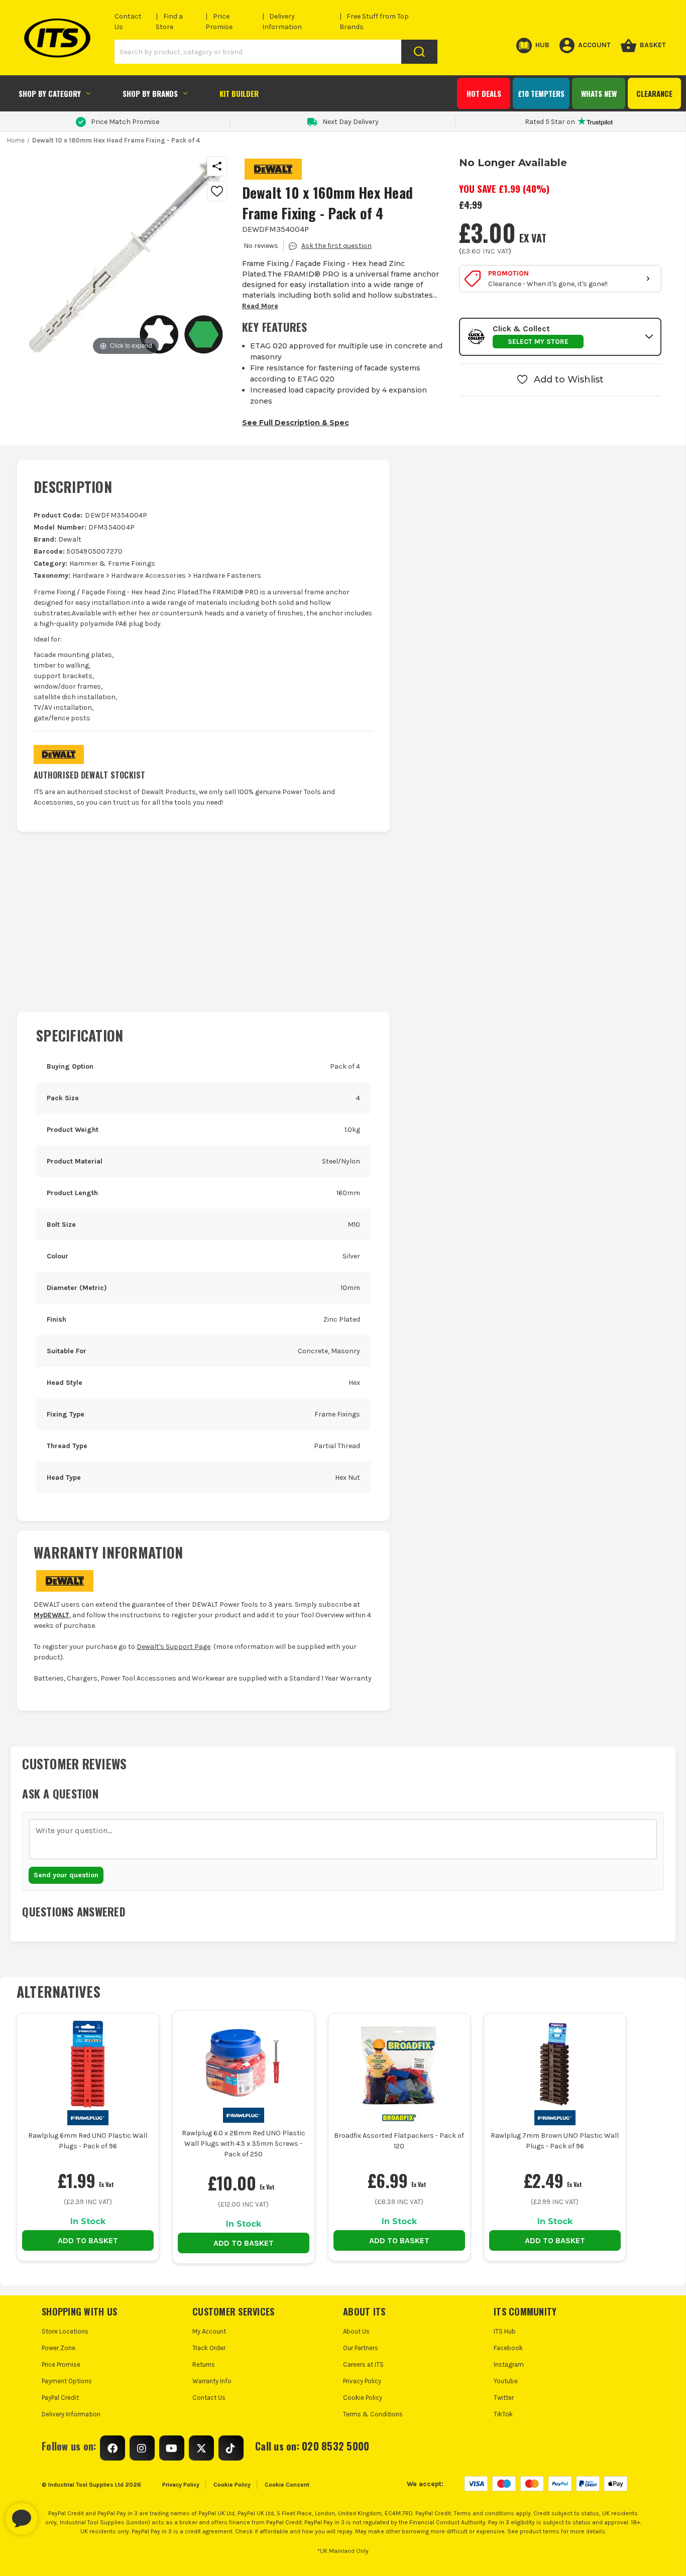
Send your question (66, 1875)
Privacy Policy (362, 2381)
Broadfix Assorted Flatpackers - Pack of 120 (399, 2141)
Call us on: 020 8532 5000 (312, 2446)
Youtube (506, 2381)
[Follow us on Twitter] (201, 2448)
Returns (204, 2364)
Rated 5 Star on (550, 122)
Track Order (209, 2348)
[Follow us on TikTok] (231, 2448)
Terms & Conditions (373, 2414)
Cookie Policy (363, 2398)
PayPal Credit (60, 2398)
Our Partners (361, 2348)
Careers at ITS (363, 2364)
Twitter (504, 2398)
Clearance (654, 93)
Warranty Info (212, 2381)
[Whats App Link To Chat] (54, 2514)
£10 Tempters (541, 93)
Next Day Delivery (351, 122)
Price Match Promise (125, 122)
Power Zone (59, 2348)
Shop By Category (50, 93)
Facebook (508, 2348)
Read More (260, 306)
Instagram (509, 2364)
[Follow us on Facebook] (112, 2448)
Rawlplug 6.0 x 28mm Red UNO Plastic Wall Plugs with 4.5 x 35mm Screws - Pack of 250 (244, 2144)
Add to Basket (88, 2240)
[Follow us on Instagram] (142, 2448)
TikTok (503, 2414)
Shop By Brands (150, 93)
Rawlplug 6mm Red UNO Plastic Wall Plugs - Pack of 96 (88, 2141)
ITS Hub (505, 2331)
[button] (560, 337)
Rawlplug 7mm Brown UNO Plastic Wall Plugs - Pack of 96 (555, 2141)
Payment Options (67, 2381)
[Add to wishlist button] (217, 191)
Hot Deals (484, 93)
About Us (356, 2331)
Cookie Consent (287, 2485)
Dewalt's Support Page (174, 1647)
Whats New (599, 93)
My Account (209, 2331)
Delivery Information (71, 2414)
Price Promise (61, 2364)
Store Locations (65, 2331)
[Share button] (217, 166)
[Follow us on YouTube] (172, 2448)
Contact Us (209, 2398)
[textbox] (343, 1839)
